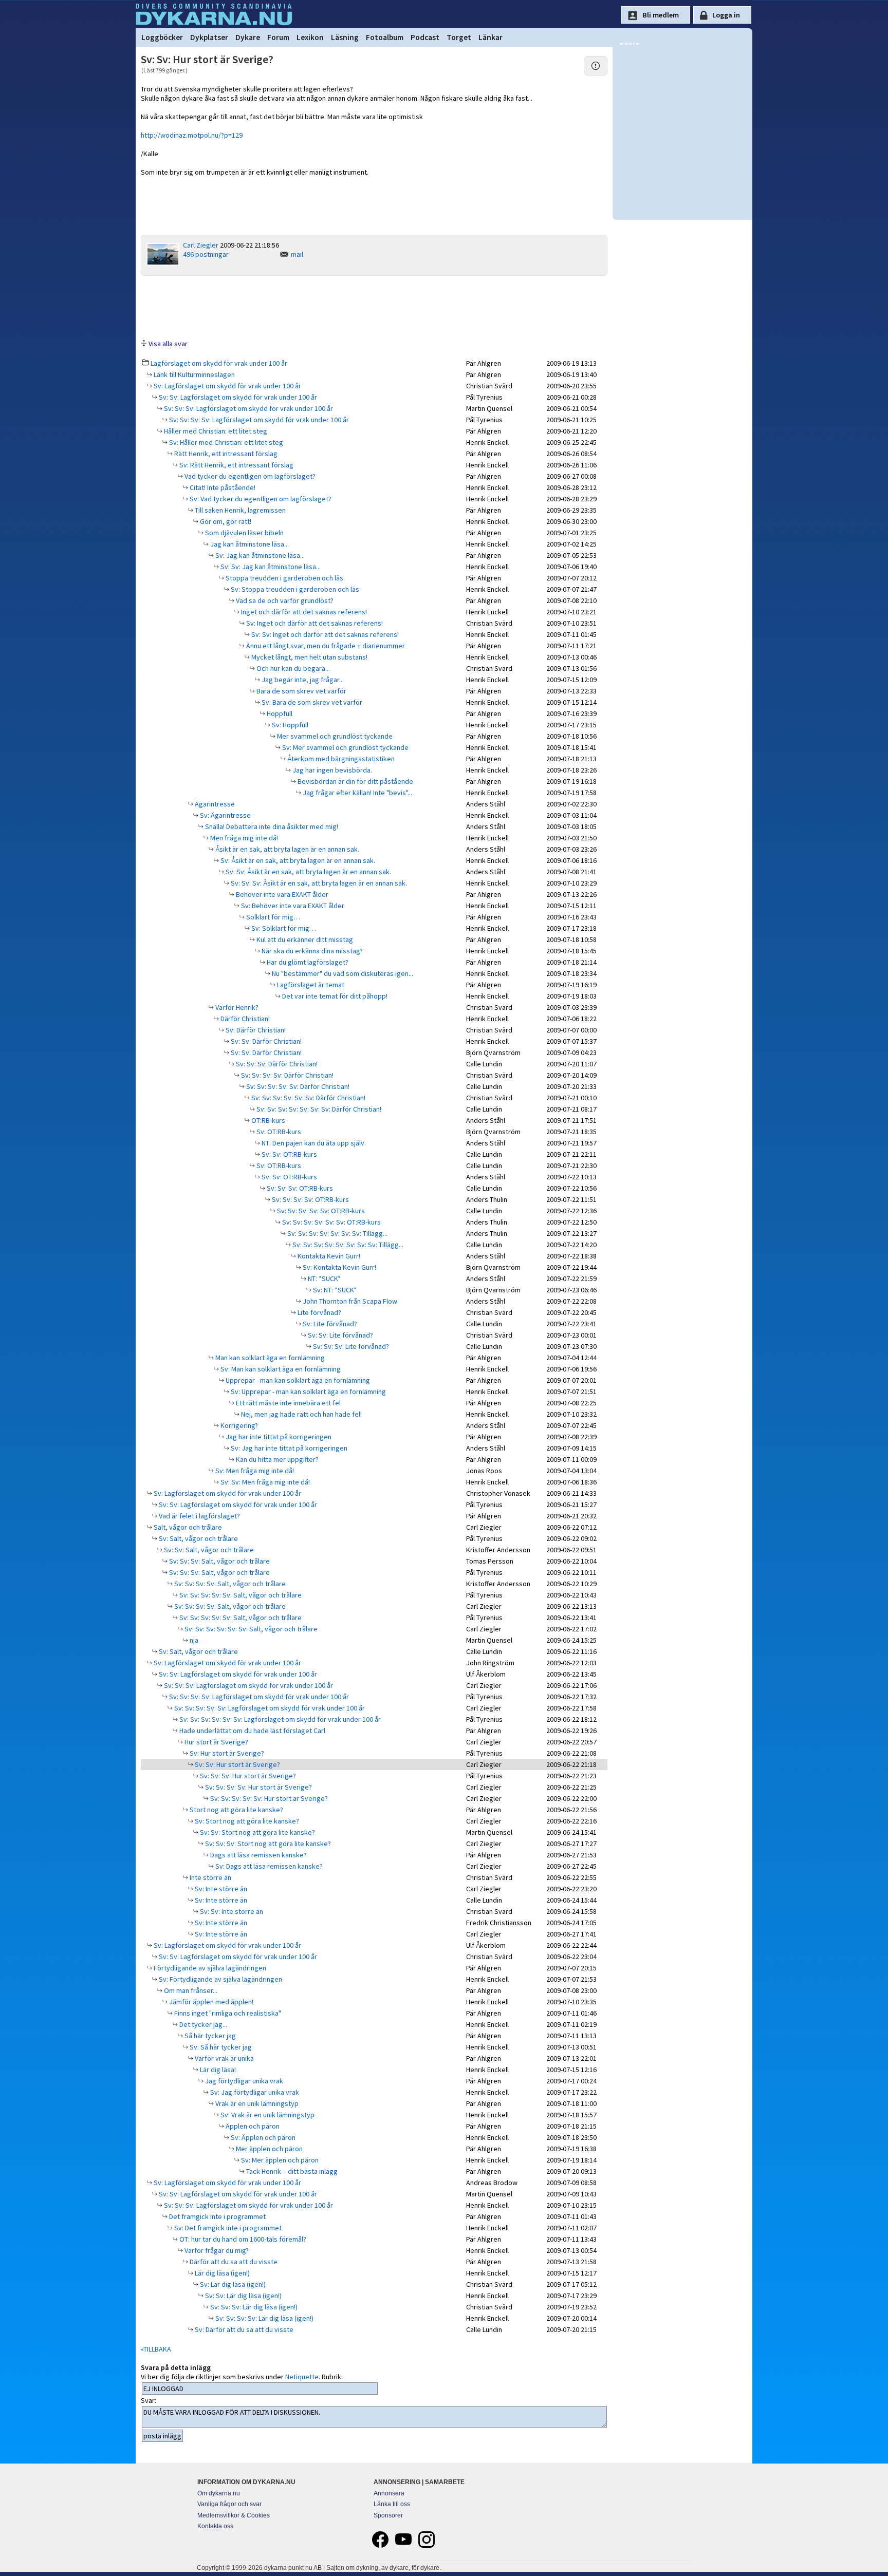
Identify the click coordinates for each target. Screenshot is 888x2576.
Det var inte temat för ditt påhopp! (334, 996)
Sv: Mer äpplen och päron (279, 2160)
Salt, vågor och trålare (187, 1527)
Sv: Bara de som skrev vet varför (311, 702)
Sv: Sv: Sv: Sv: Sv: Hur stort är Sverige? (268, 1798)
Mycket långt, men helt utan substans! (309, 657)
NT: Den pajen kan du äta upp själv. (313, 1143)
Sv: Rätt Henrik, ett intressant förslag (236, 465)
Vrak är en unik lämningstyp (256, 2103)
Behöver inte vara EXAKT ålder (281, 894)
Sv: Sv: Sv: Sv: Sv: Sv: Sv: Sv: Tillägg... (347, 1245)
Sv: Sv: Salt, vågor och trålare (208, 1550)
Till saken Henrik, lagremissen (239, 510)
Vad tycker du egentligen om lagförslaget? (249, 476)
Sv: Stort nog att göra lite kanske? (246, 1821)
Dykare (248, 37)
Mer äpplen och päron (269, 2149)
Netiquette (302, 2377)
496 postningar (206, 254)
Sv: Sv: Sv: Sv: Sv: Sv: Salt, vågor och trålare (250, 1629)
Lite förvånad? (319, 1312)
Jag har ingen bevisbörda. (331, 770)
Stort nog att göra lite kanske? (236, 1810)
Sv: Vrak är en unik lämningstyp (267, 2115)
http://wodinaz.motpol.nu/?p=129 (192, 135)
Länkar (491, 37)
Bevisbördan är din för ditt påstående (355, 781)
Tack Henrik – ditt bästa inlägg (291, 2171)
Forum (278, 37)
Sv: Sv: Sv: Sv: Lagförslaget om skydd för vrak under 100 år (258, 420)
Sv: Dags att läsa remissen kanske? (268, 1866)
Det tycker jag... (202, 2024)
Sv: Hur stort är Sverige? (226, 1753)
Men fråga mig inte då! (243, 838)
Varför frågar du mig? (216, 2250)
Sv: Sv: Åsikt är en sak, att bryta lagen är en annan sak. (308, 872)
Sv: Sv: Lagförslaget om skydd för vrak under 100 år (237, 397)
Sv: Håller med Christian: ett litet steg (225, 442)
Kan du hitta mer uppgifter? (276, 1459)
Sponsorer (388, 2515)
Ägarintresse (214, 804)
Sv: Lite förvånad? (329, 1324)
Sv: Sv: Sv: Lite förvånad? (350, 1346)
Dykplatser (209, 37)
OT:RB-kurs (267, 1120)
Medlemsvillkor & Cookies (234, 2515)
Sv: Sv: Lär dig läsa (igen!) (243, 2296)
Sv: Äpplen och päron (262, 2137)
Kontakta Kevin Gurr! (328, 1256)
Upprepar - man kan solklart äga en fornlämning (297, 1380)
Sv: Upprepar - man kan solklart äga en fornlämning (308, 1392)
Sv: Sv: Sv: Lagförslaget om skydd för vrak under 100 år (248, 408)
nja (193, 1640)
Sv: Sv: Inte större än (231, 1911)
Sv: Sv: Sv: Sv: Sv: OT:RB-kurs (320, 1211)
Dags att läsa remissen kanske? (258, 1855)
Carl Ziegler (201, 245)
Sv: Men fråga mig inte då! (254, 1471)
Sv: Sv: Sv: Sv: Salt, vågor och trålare (229, 1584)
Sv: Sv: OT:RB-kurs (289, 1154)
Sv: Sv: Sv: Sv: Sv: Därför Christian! (297, 1086)
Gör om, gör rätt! (225, 521)
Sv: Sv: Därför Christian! (265, 1041)
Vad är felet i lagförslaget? (199, 1516)
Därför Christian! (244, 1019)
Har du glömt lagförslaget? (307, 962)
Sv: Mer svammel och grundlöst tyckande (345, 747)
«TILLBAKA (156, 2349)
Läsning (345, 37)
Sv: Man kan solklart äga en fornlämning (280, 1369)
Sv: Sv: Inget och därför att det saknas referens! (324, 634)
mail (297, 254)
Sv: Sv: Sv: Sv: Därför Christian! (286, 1075)
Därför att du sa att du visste (233, 2262)
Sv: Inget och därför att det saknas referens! (314, 623)
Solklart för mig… (272, 917)
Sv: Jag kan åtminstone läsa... (259, 555)
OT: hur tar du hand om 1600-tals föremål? (242, 2239)
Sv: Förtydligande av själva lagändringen (220, 1979)
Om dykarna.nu (219, 2493)
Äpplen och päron (252, 2126)
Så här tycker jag (209, 2036)
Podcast (425, 37)
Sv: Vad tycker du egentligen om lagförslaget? (260, 499)
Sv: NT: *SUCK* (334, 1290)
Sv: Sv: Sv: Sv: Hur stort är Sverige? (258, 1787)
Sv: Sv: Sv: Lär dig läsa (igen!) (253, 2307)
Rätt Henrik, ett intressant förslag (225, 454)
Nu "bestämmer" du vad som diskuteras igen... (342, 973)
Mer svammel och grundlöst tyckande (334, 736)
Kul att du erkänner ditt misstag (304, 939)
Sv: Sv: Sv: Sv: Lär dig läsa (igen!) (264, 2318)
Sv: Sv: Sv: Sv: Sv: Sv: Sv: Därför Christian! (318, 1109)
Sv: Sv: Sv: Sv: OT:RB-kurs (310, 1199)
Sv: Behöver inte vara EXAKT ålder (292, 906)
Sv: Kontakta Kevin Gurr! (339, 1267)
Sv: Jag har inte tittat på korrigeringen (288, 1448)
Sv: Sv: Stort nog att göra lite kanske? (257, 1832)
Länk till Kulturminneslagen (193, 374)
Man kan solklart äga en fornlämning (269, 1358)
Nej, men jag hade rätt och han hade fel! (301, 1414)
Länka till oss (392, 2504)
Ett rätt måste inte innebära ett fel (288, 1403)
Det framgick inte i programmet (217, 2216)
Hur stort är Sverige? (216, 1742)
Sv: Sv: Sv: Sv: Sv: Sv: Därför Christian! (308, 1098)
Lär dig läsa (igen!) (221, 2273)
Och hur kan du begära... (292, 668)
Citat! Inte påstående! (222, 487)
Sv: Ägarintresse (225, 815)
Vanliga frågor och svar (229, 2504)
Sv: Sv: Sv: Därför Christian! (276, 1064)
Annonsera (389, 2493)
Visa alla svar (168, 344)
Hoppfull (279, 713)
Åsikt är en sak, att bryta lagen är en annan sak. (286, 849)
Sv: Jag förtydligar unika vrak (254, 2092)
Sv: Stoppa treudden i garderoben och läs (294, 589)
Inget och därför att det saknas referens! (303, 612)
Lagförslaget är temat (310, 985)
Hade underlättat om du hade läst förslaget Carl (252, 1731)
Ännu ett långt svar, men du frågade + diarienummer (325, 646)
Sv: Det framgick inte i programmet (227, 2228)
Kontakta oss (215, 2526)
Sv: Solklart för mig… (283, 928)
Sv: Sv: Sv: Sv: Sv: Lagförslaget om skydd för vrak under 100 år (269, 1708)
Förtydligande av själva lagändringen (209, 1968)
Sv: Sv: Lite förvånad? (340, 1335)
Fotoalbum (385, 37)
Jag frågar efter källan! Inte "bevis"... (357, 793)
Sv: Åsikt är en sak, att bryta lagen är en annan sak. (297, 860)
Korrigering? (238, 1425)
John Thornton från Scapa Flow (349, 1301)
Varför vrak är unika (224, 2058)
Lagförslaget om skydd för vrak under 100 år (219, 363)
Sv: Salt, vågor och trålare (198, 1538)
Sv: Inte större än (220, 1889)
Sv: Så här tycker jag (220, 2047)
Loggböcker (162, 37)
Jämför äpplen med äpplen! (210, 2002)
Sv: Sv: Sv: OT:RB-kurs (299, 1188)
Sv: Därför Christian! (255, 1030)
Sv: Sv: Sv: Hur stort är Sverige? (247, 1776)
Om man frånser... (190, 1990)
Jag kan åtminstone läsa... (249, 544)
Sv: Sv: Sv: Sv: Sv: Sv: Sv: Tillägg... (337, 1233)
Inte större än (210, 1877)
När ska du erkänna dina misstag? (311, 951)
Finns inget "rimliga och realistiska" (227, 2013)
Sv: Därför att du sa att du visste (243, 2329)
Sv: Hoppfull (289, 725)
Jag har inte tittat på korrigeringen (278, 1437)
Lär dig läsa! (217, 2070)
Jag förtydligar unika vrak (243, 2081)
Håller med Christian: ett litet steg (215, 431)
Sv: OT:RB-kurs (278, 1132)
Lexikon (310, 37)
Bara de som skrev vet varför (301, 691)
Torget (459, 37)
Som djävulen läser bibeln (244, 533)
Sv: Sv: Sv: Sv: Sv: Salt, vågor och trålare (240, 1595)
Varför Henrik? (236, 1007)
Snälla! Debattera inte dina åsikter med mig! (271, 826)
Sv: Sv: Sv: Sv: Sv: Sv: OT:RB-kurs (331, 1222)
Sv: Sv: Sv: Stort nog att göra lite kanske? (267, 1844)
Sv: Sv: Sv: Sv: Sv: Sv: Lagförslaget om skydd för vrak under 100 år (279, 1719)
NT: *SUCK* (323, 1278)
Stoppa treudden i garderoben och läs (284, 578)
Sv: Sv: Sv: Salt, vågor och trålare (219, 1561)
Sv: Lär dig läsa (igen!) (232, 2284)
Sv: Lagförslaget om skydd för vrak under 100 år (227, 386)
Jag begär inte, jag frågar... (302, 680)
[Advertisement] (374, 307)
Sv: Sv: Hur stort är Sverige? (237, 1764)
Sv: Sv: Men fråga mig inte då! (264, 1482)
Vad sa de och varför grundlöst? (284, 600)
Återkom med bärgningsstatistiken (340, 759)
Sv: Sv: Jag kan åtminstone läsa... (270, 567)
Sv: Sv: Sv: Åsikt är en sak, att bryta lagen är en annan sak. (318, 883)
